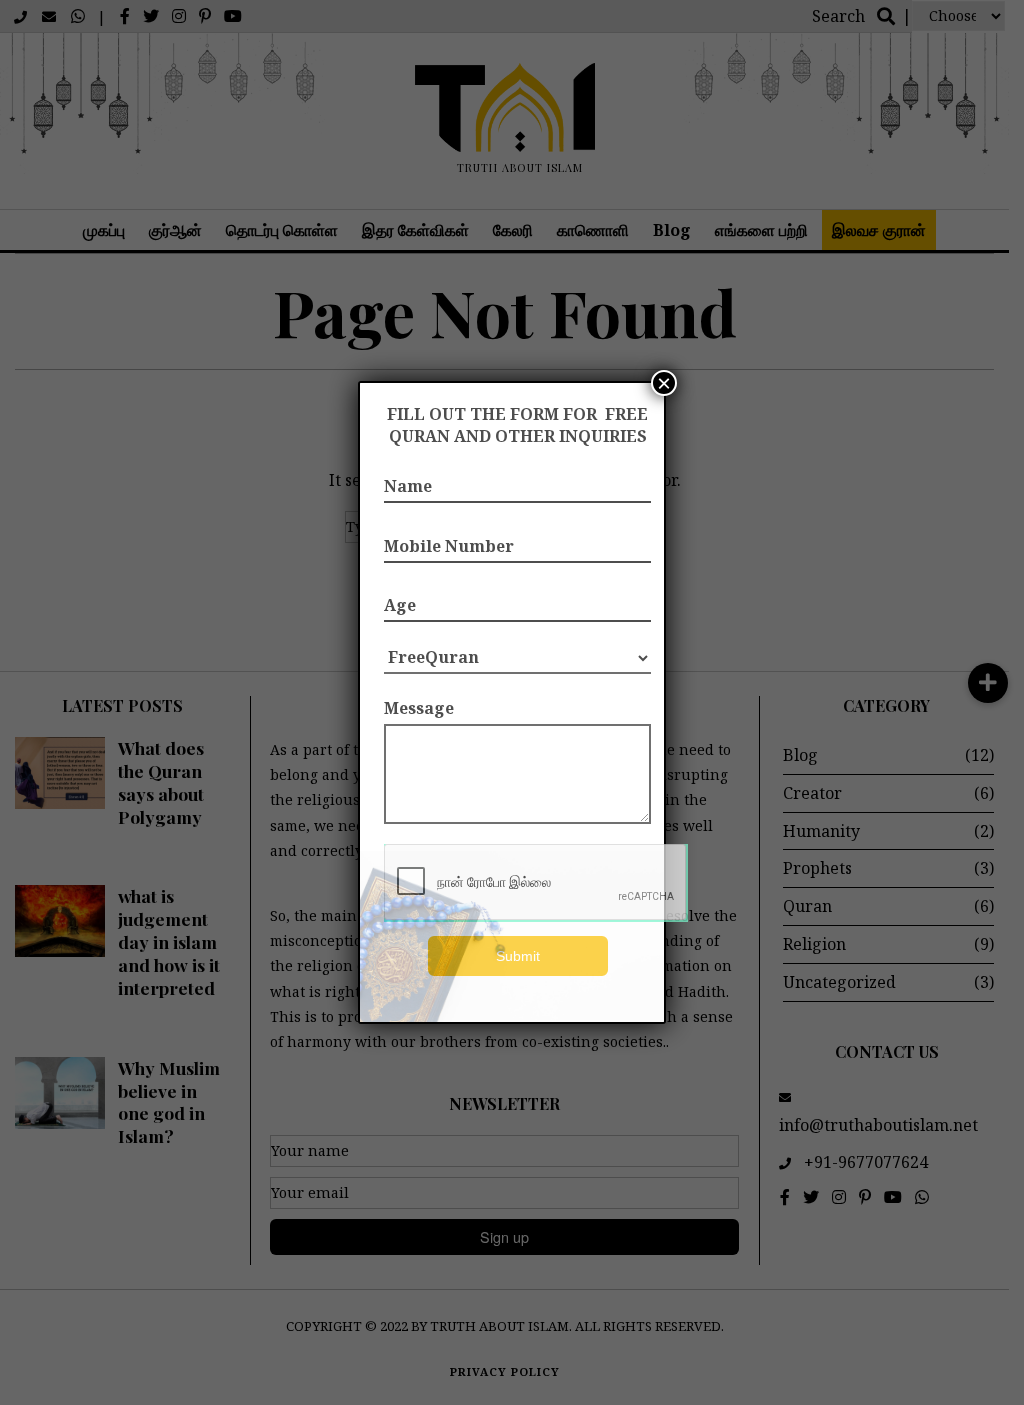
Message (419, 708)
